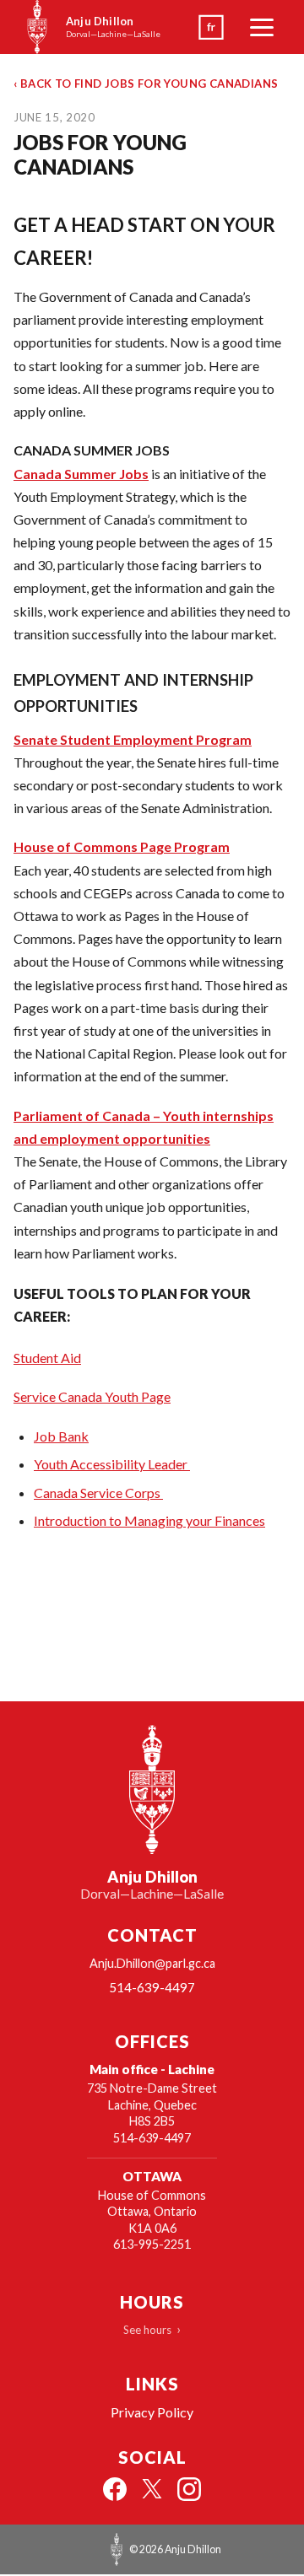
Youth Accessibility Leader (112, 1464)
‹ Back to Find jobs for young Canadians (146, 84)
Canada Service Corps (98, 1493)
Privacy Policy (152, 2412)
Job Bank (61, 1436)
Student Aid (47, 1358)
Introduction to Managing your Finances (149, 1520)
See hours (147, 2330)
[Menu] (262, 27)
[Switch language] (211, 27)
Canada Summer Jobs (81, 474)
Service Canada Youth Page (92, 1396)
